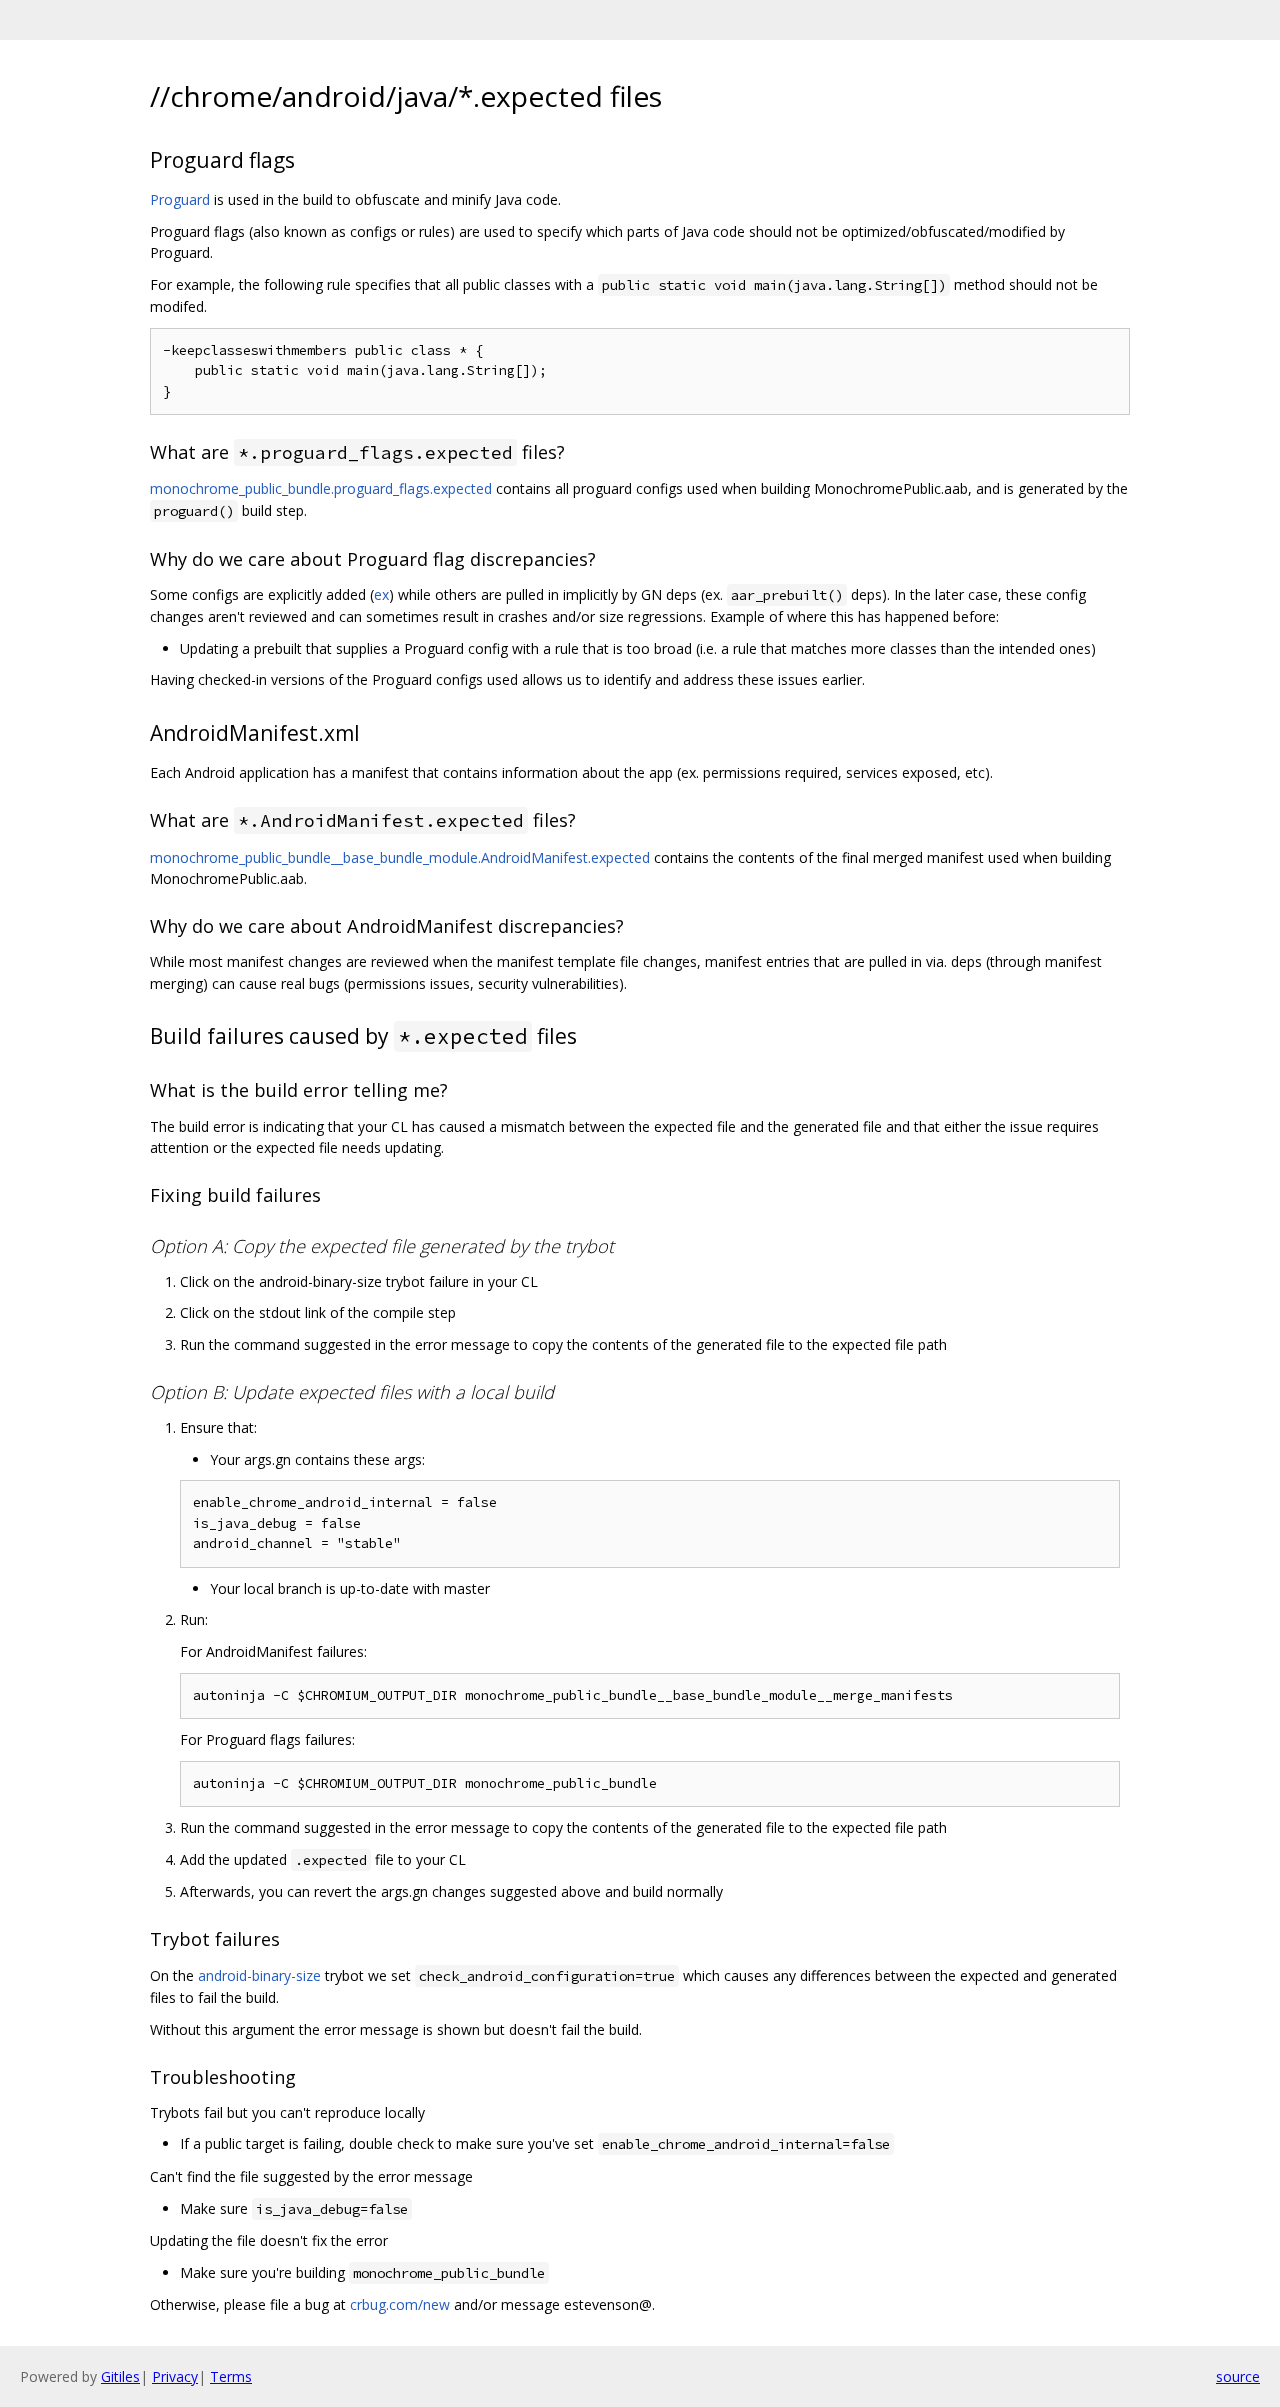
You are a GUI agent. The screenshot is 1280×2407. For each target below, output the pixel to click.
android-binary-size (259, 1975)
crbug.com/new (400, 2304)
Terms (231, 2376)
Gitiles (120, 2376)
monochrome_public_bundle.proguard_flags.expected (321, 488)
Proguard (180, 199)
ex (381, 594)
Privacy (175, 2376)
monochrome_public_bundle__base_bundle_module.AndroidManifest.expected (400, 857)
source (1238, 2376)
